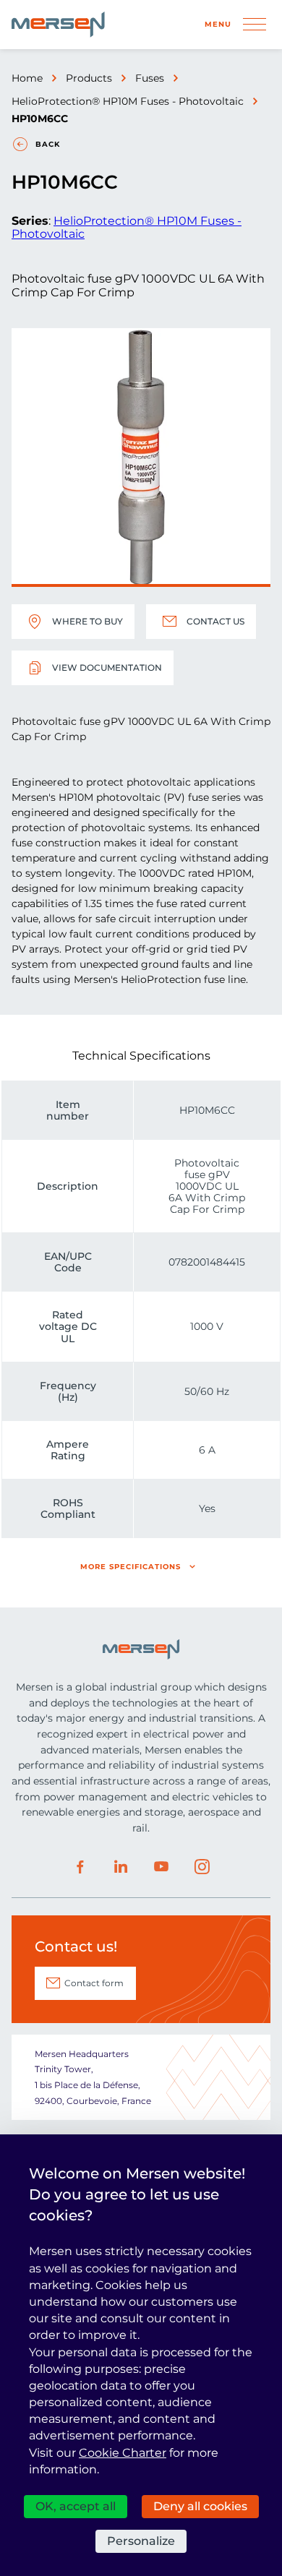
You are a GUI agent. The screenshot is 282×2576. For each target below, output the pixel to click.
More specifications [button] (131, 1567)
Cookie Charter (123, 2453)
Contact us (215, 621)
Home (27, 78)
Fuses (150, 78)
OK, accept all (76, 2506)
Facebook (80, 1867)
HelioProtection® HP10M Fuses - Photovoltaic (128, 101)
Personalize (141, 2541)
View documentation (107, 667)
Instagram (202, 1867)
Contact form (94, 1983)
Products (89, 78)
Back (48, 144)
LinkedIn (121, 1867)
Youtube (161, 1867)
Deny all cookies (200, 2506)
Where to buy (87, 621)
